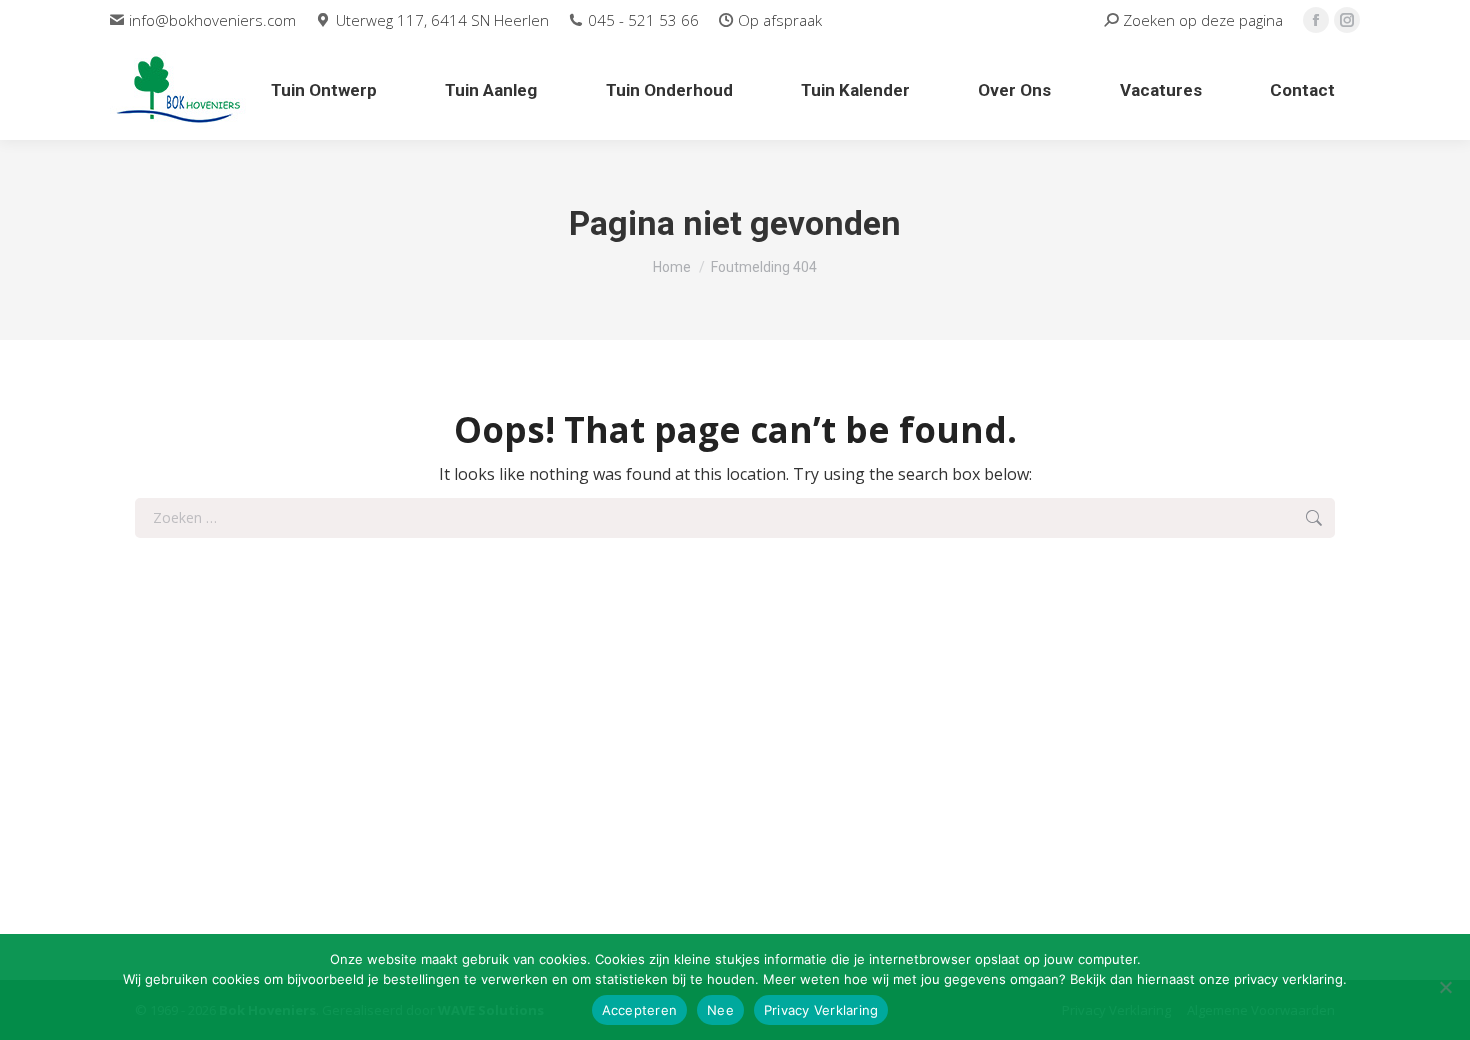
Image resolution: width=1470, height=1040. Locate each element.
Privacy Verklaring (821, 1010)
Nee (720, 1010)
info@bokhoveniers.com (212, 20)
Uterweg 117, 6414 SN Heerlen (442, 20)
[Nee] (1445, 987)
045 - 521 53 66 (643, 20)
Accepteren (640, 1010)
